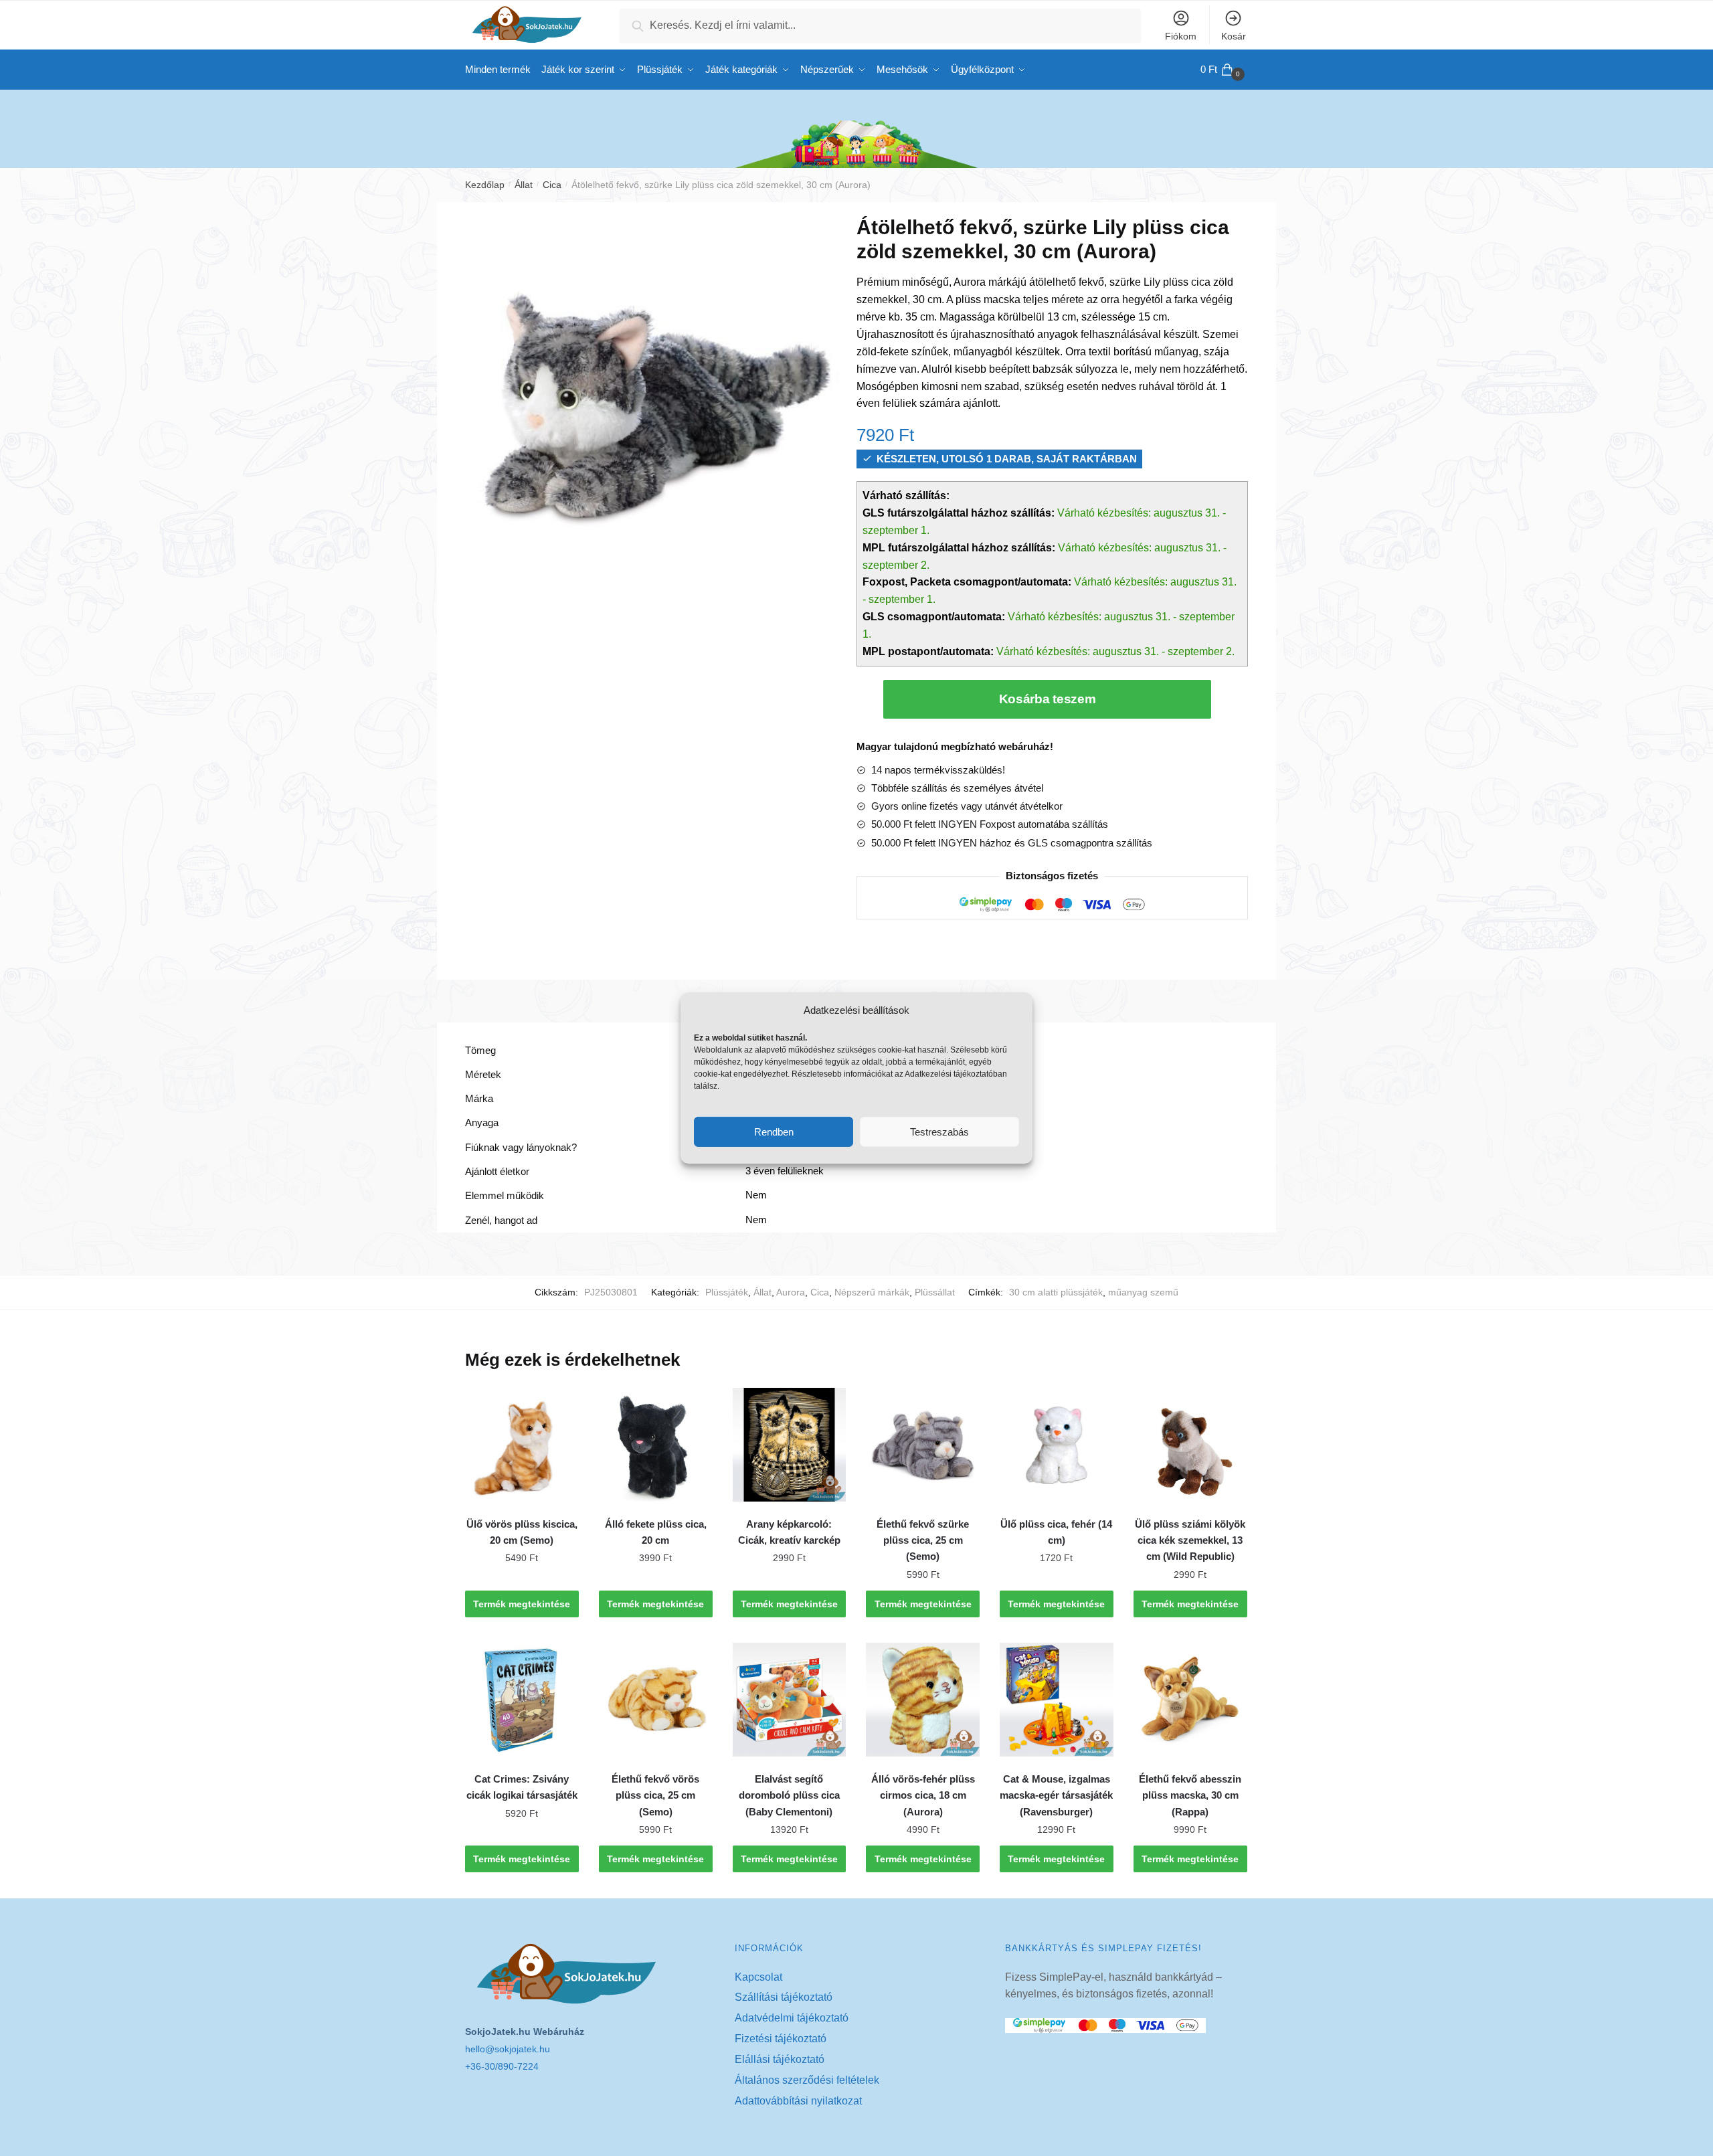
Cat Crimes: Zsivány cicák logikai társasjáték (522, 1787)
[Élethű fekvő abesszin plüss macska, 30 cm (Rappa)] (1190, 1700)
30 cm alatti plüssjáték (1056, 1292)
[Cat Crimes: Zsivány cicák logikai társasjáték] (522, 1700)
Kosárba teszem (1048, 699)
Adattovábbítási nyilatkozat (798, 2101)
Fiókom (1181, 36)
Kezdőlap (485, 185)
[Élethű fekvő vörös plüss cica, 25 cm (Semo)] (656, 1700)
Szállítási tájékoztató (784, 1997)
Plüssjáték (727, 1292)
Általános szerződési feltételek (807, 2080)
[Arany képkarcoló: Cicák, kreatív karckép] (790, 1445)
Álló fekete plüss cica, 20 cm (656, 1532)
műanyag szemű (1143, 1292)
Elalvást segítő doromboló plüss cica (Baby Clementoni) (789, 1795)
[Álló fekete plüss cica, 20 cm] (656, 1445)
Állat (524, 185)
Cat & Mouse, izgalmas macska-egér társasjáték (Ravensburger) (1056, 1795)
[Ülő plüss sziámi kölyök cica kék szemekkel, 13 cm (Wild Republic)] (1190, 1445)
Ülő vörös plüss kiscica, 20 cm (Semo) (522, 1532)
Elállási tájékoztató (780, 2059)
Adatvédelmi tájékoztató (792, 2018)
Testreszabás (939, 1132)
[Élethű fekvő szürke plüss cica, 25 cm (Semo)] (923, 1445)
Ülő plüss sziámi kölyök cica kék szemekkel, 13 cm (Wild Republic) (1190, 1540)
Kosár (1234, 36)
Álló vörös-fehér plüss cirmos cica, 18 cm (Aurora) (923, 1795)
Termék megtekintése (522, 1604)
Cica (552, 185)
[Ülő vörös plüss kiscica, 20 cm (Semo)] (522, 1445)
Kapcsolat (758, 1977)
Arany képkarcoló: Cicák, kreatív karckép (789, 1532)
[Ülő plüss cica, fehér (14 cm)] (1057, 1445)
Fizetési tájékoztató (781, 2039)
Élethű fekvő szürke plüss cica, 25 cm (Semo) (923, 1540)
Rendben (774, 1132)
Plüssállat (935, 1292)
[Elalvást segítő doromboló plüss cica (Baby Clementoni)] (790, 1700)
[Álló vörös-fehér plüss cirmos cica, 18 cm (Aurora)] (923, 1700)
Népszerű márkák (872, 1292)
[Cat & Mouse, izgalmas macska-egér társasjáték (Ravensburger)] (1057, 1700)
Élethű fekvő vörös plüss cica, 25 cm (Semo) (655, 1795)
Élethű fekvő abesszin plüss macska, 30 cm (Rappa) (1190, 1795)
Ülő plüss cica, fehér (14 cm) (1056, 1532)
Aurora (791, 1292)
